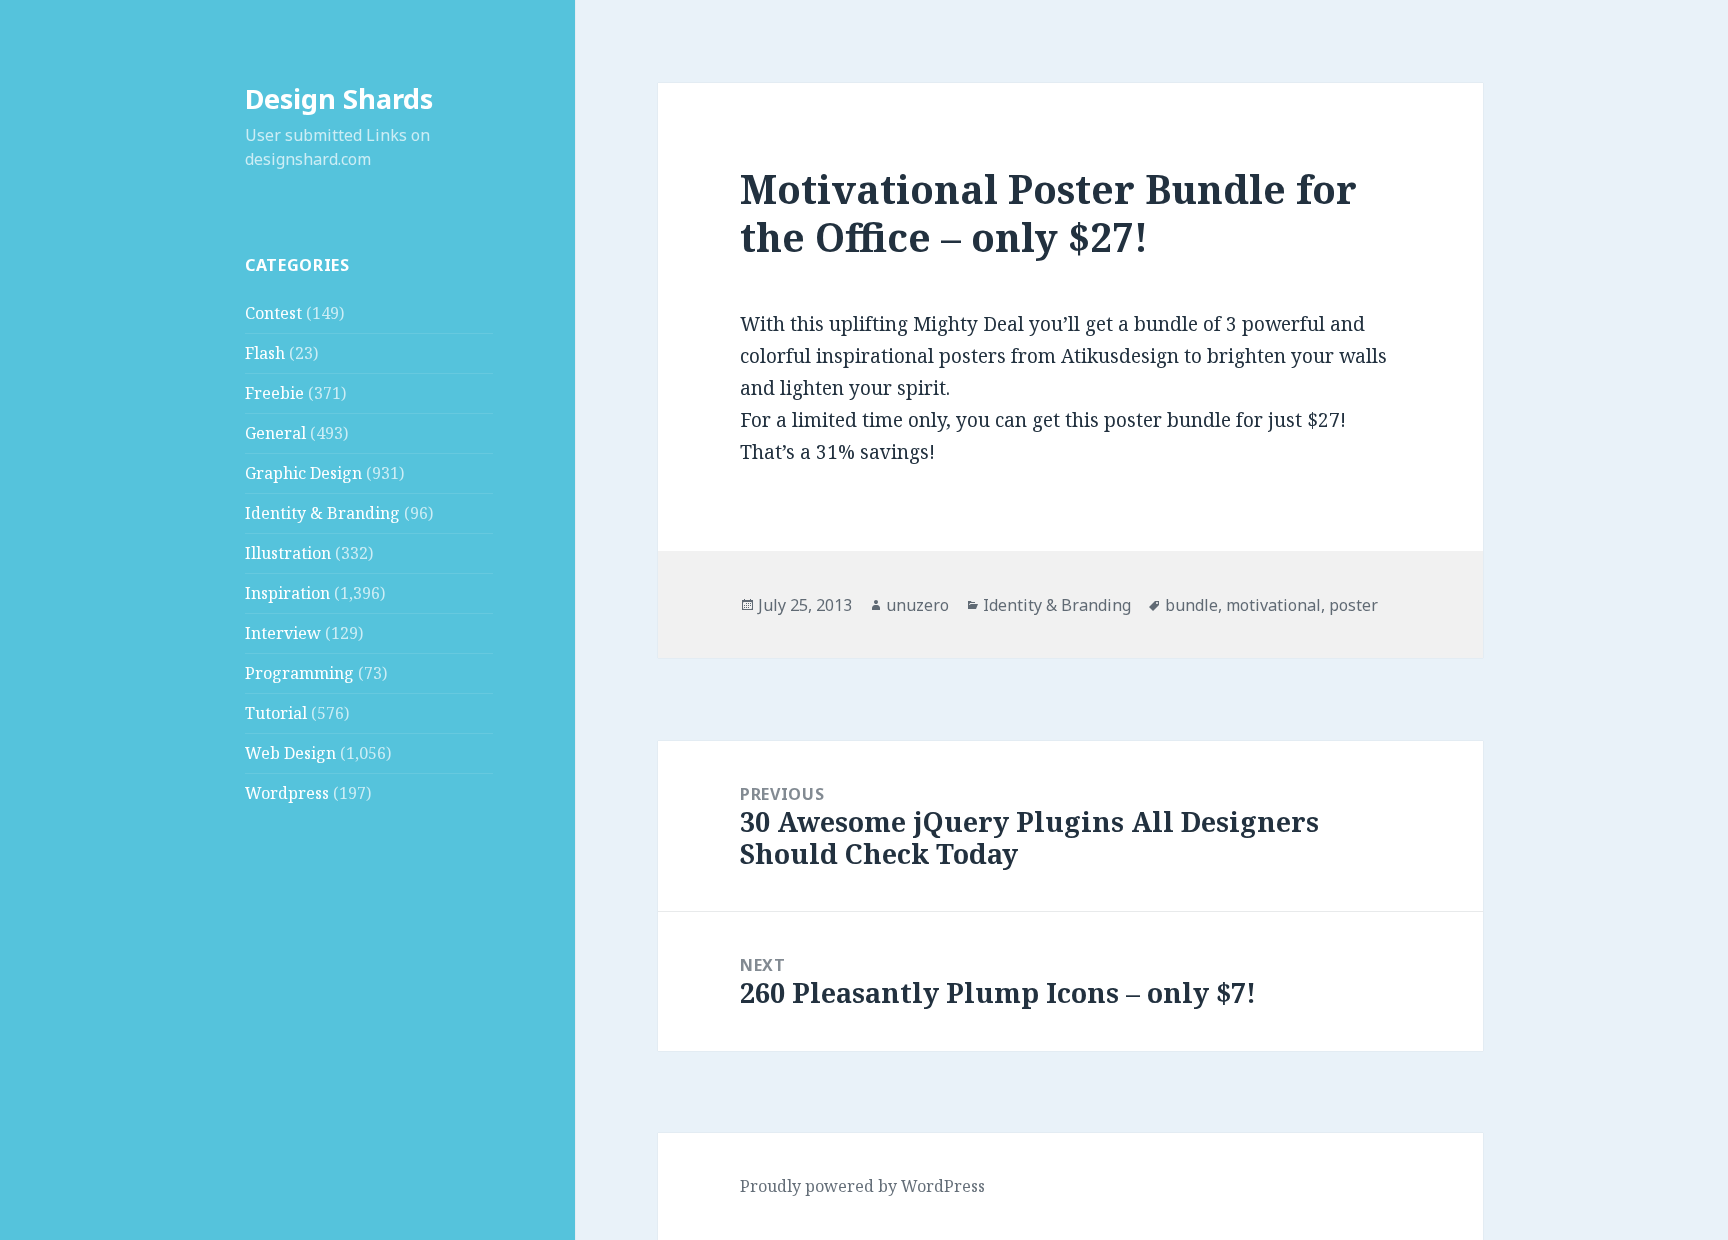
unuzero (917, 605)
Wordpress (287, 793)
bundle (1191, 605)
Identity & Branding (322, 513)
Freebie (274, 393)
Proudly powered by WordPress (862, 1186)
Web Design (290, 753)
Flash (265, 353)
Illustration (288, 553)
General (275, 433)
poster (1353, 605)
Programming (299, 673)
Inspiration (287, 593)
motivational (1273, 605)
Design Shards (339, 98)
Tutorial (276, 713)
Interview (283, 633)
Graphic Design (303, 473)
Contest (273, 313)
